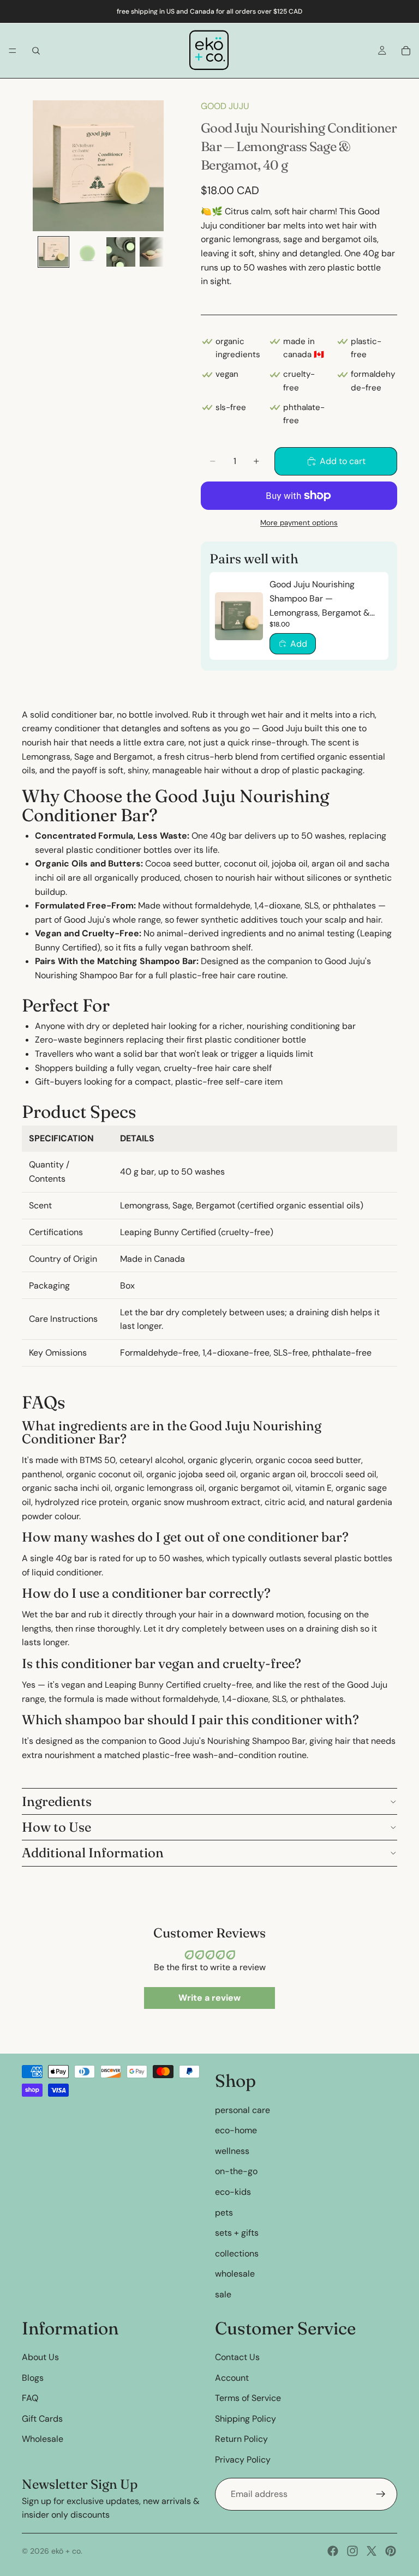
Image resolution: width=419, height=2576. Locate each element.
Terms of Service (248, 2398)
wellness (232, 2150)
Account (232, 2377)
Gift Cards (42, 2418)
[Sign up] (381, 2494)
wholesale (235, 2274)
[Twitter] (372, 2551)
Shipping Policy (246, 2418)
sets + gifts (237, 2233)
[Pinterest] (391, 2551)
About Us (40, 2357)
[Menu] (13, 51)
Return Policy (241, 2439)
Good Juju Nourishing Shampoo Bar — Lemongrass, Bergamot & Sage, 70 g (320, 599)
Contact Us (237, 2357)
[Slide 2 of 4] (87, 252)
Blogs (33, 2377)
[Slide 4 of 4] (154, 252)
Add (299, 644)
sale (223, 2294)
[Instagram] (352, 2551)
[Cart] (406, 51)
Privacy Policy (243, 2460)
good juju (225, 106)
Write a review (209, 1998)
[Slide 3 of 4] (121, 252)
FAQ (30, 2398)
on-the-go (236, 2171)
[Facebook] (333, 2551)
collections (237, 2253)
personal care (243, 2109)
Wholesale (43, 2439)
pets (224, 2212)
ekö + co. (67, 2551)
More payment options (299, 523)
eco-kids (233, 2192)
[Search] (36, 51)
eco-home (236, 2130)
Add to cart (343, 461)
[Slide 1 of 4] (53, 252)
